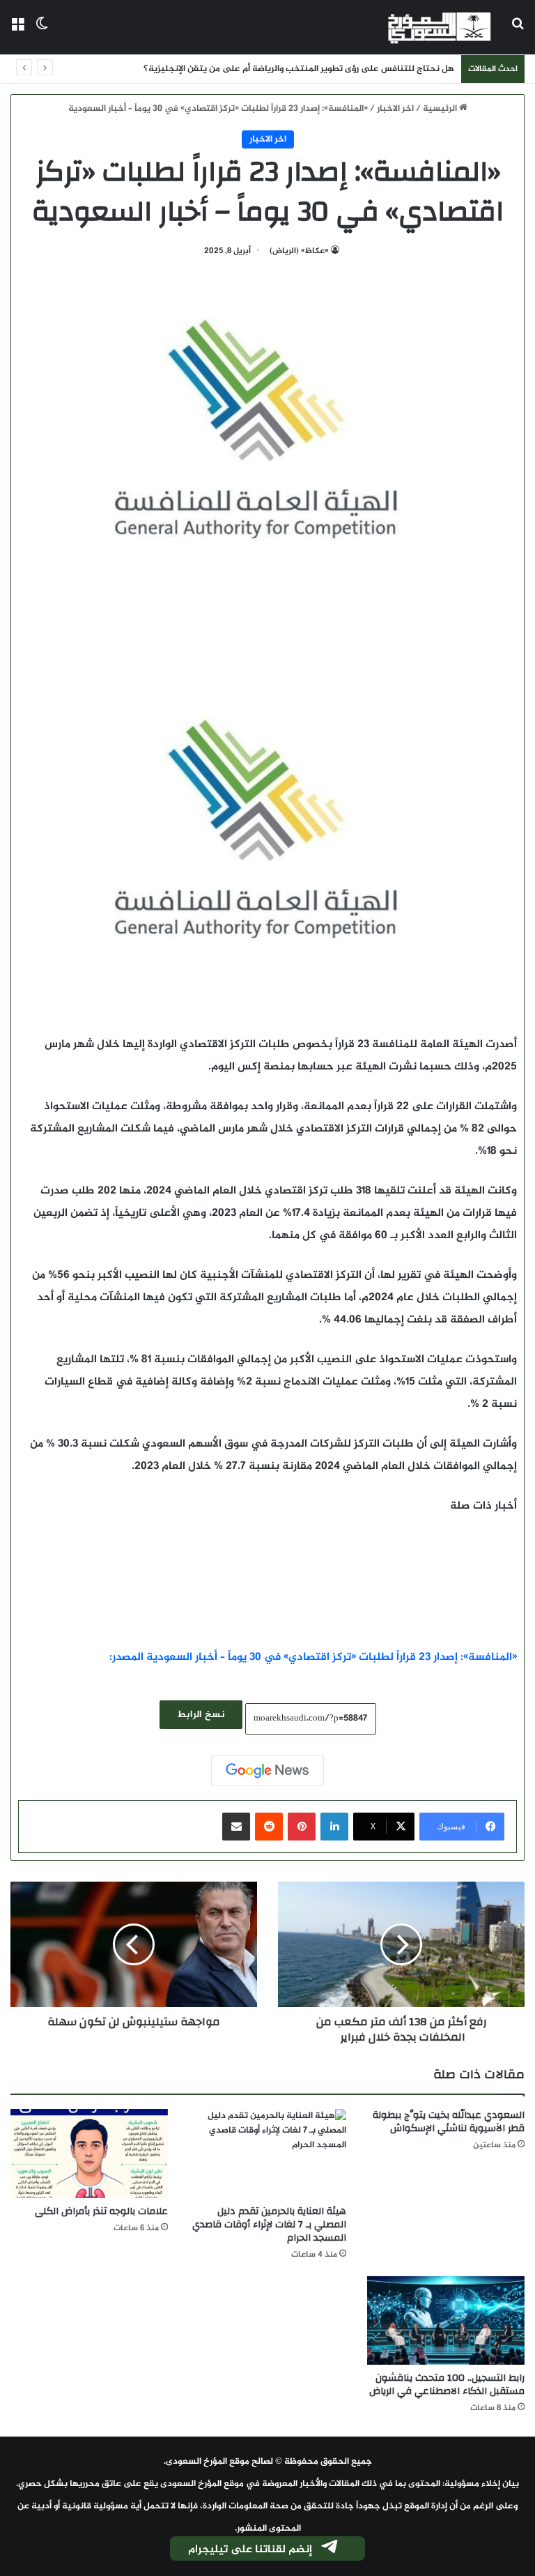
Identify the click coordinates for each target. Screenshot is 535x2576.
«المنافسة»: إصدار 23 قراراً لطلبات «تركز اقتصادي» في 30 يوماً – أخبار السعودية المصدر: (313, 1657)
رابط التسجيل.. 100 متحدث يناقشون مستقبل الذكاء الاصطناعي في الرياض (447, 2385)
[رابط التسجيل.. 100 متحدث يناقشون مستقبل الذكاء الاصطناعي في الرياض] (446, 2320)
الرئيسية (441, 109)
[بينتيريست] (302, 1827)
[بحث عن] (518, 32)
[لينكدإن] (334, 1827)
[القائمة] (17, 32)
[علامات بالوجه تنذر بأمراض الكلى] (89, 2153)
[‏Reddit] (269, 1827)
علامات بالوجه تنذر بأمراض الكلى (101, 2211)
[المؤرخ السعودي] (440, 27)
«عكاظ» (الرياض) (299, 251)
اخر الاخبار (395, 109)
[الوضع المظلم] (42, 32)
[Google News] (267, 1771)
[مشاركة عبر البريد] (236, 1827)
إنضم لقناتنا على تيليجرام (250, 2550)
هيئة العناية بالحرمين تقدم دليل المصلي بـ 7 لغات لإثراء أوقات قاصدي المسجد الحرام (269, 2225)
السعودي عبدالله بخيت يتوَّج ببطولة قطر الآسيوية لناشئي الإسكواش (449, 2122)
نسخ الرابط (201, 1715)
